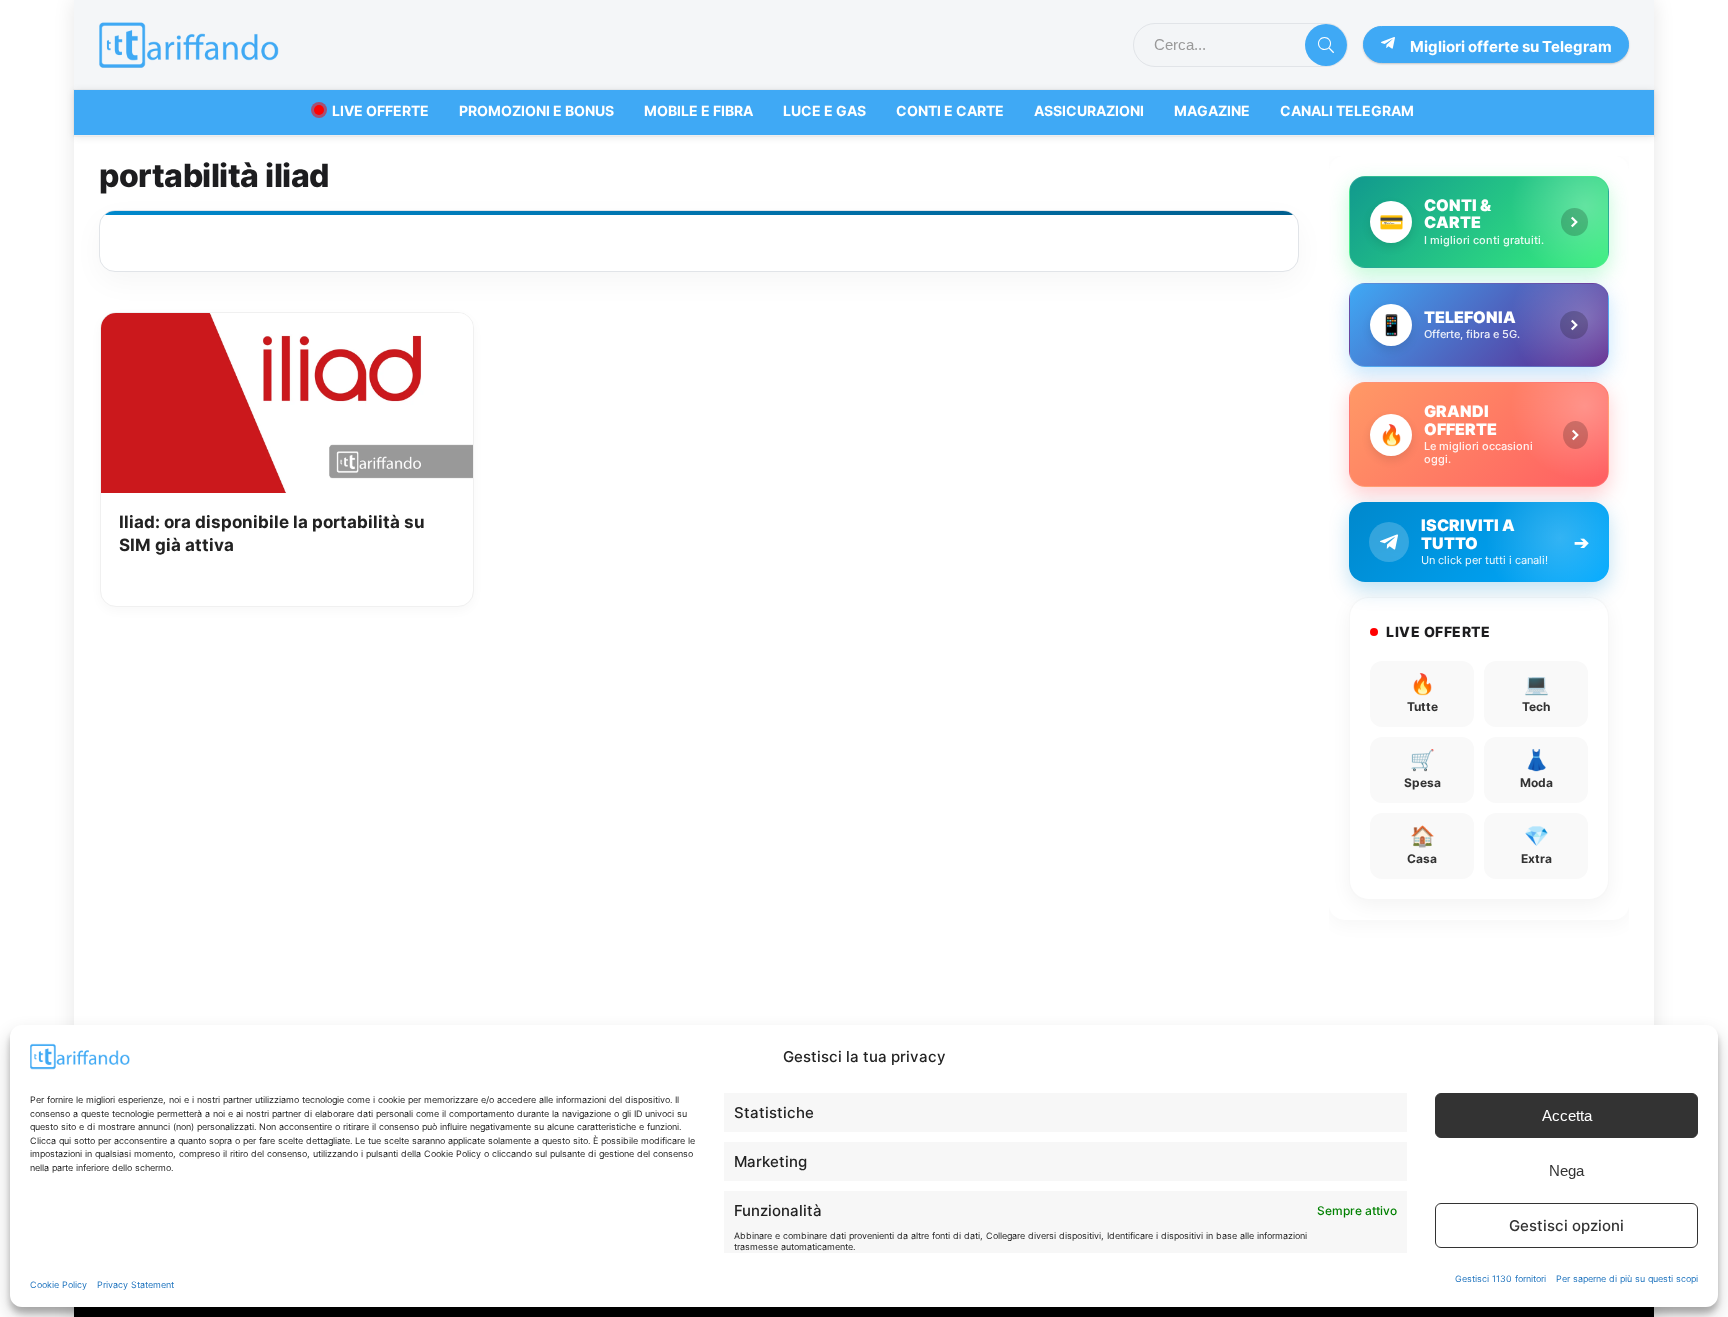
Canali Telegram (1347, 110)
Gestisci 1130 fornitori (1500, 1278)
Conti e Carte (950, 110)
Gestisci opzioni (1566, 1225)
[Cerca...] (1326, 45)
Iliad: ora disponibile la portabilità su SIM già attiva (272, 534)
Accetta (1567, 1115)
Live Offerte (380, 110)
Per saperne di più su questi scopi (1627, 1278)
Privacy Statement (135, 1284)
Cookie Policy (58, 1284)
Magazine (1212, 110)
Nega (1566, 1170)
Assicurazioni (1089, 110)
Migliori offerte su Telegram (1511, 46)
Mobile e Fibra (698, 110)
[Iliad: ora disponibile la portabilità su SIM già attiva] (287, 327)
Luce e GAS (824, 110)
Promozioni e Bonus (536, 110)
